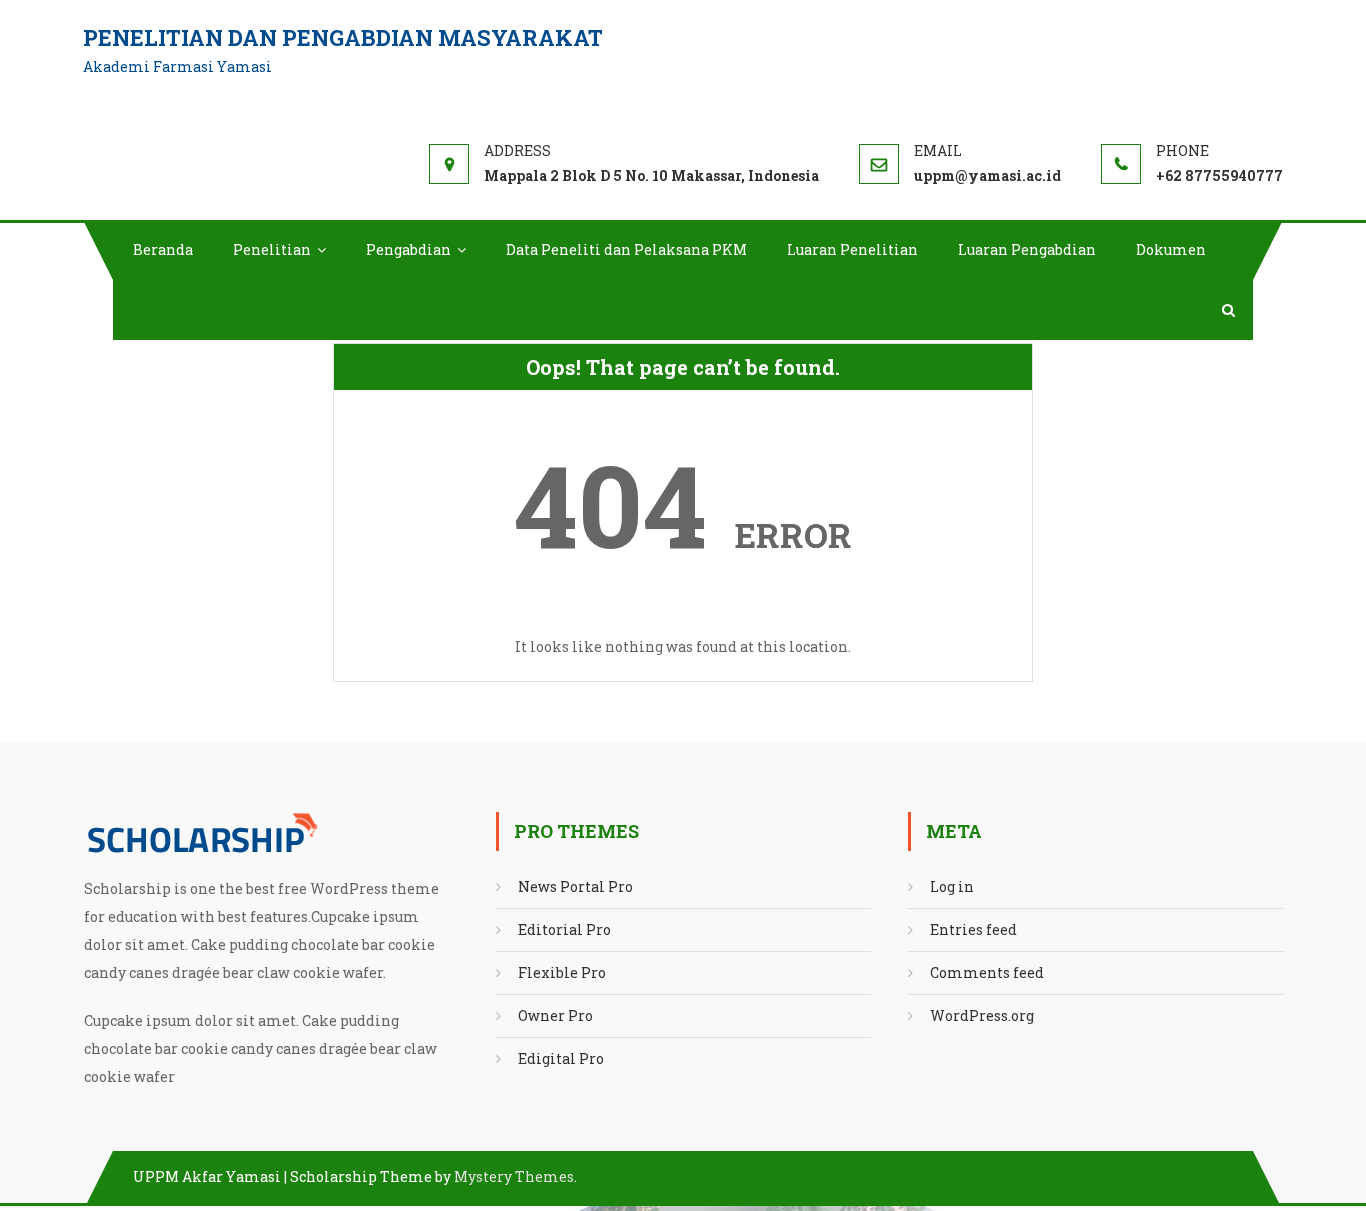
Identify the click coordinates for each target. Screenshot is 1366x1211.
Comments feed (987, 972)
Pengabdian (408, 249)
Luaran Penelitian (852, 249)
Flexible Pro (562, 972)
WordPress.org (982, 1015)
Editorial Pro (564, 929)
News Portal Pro (575, 886)
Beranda (163, 249)
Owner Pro (555, 1015)
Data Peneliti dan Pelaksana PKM (626, 249)
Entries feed (973, 929)
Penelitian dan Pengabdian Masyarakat (343, 37)
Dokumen (1171, 249)
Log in (952, 886)
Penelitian (272, 249)
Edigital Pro (561, 1058)
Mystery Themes (514, 1176)
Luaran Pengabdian (1027, 249)
